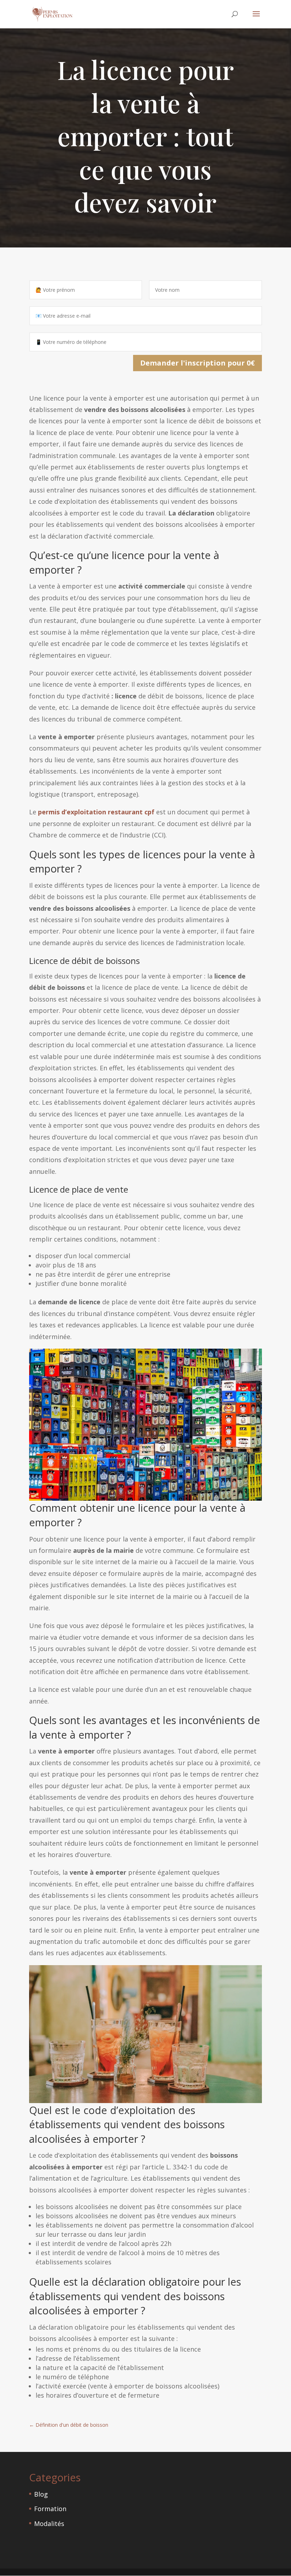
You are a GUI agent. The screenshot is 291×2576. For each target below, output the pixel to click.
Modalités (49, 2524)
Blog (41, 2494)
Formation (50, 2509)
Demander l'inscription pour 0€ (197, 363)
